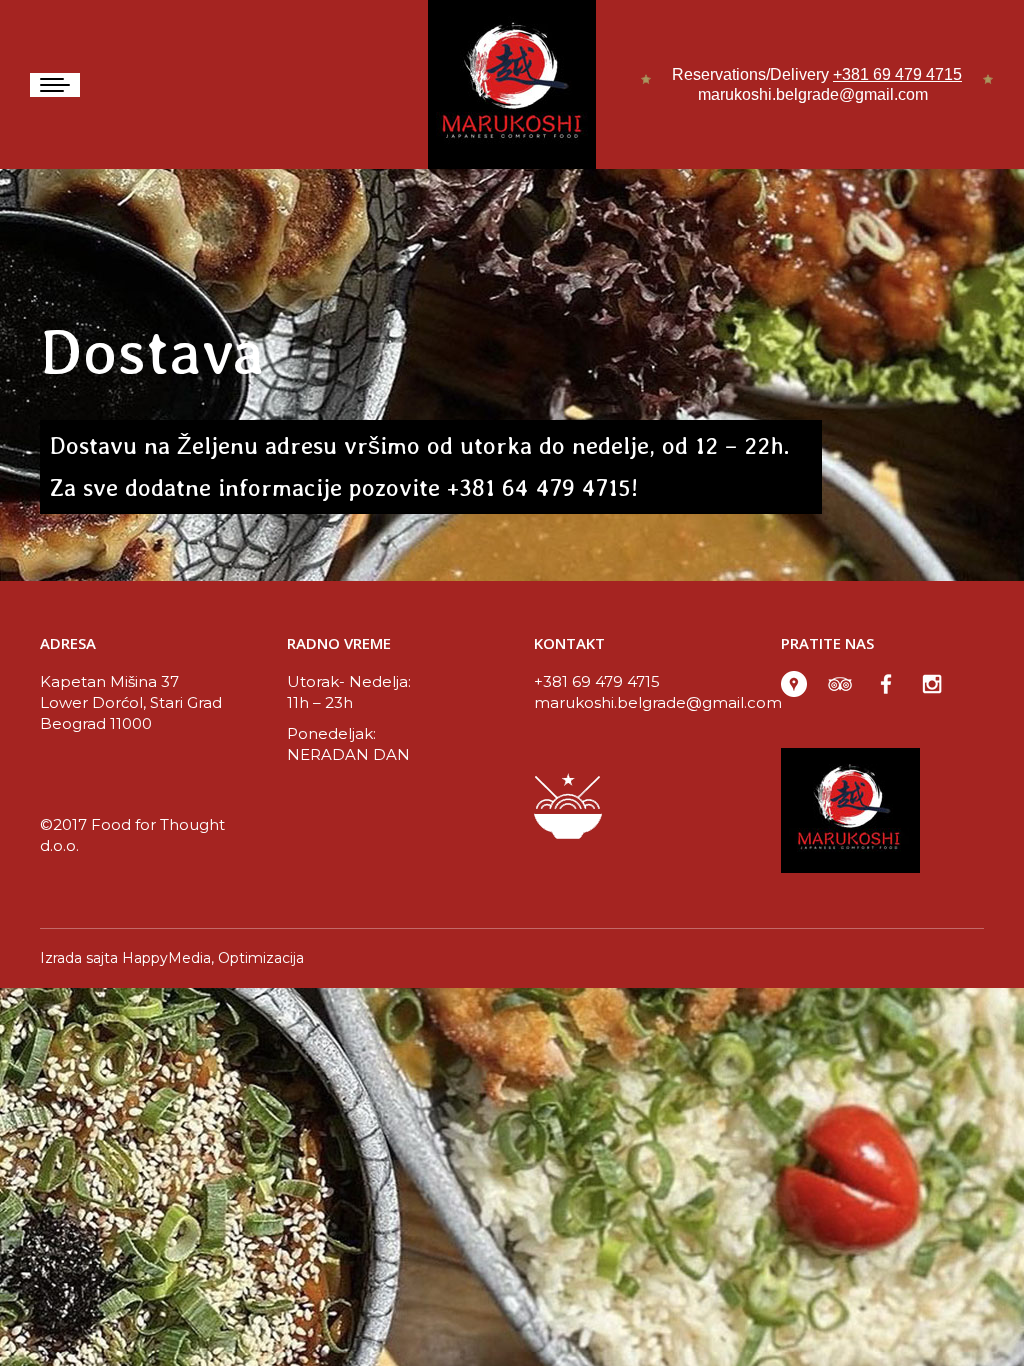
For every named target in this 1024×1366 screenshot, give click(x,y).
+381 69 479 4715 (897, 74)
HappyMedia (166, 958)
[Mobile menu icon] (55, 85)
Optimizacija (261, 958)
